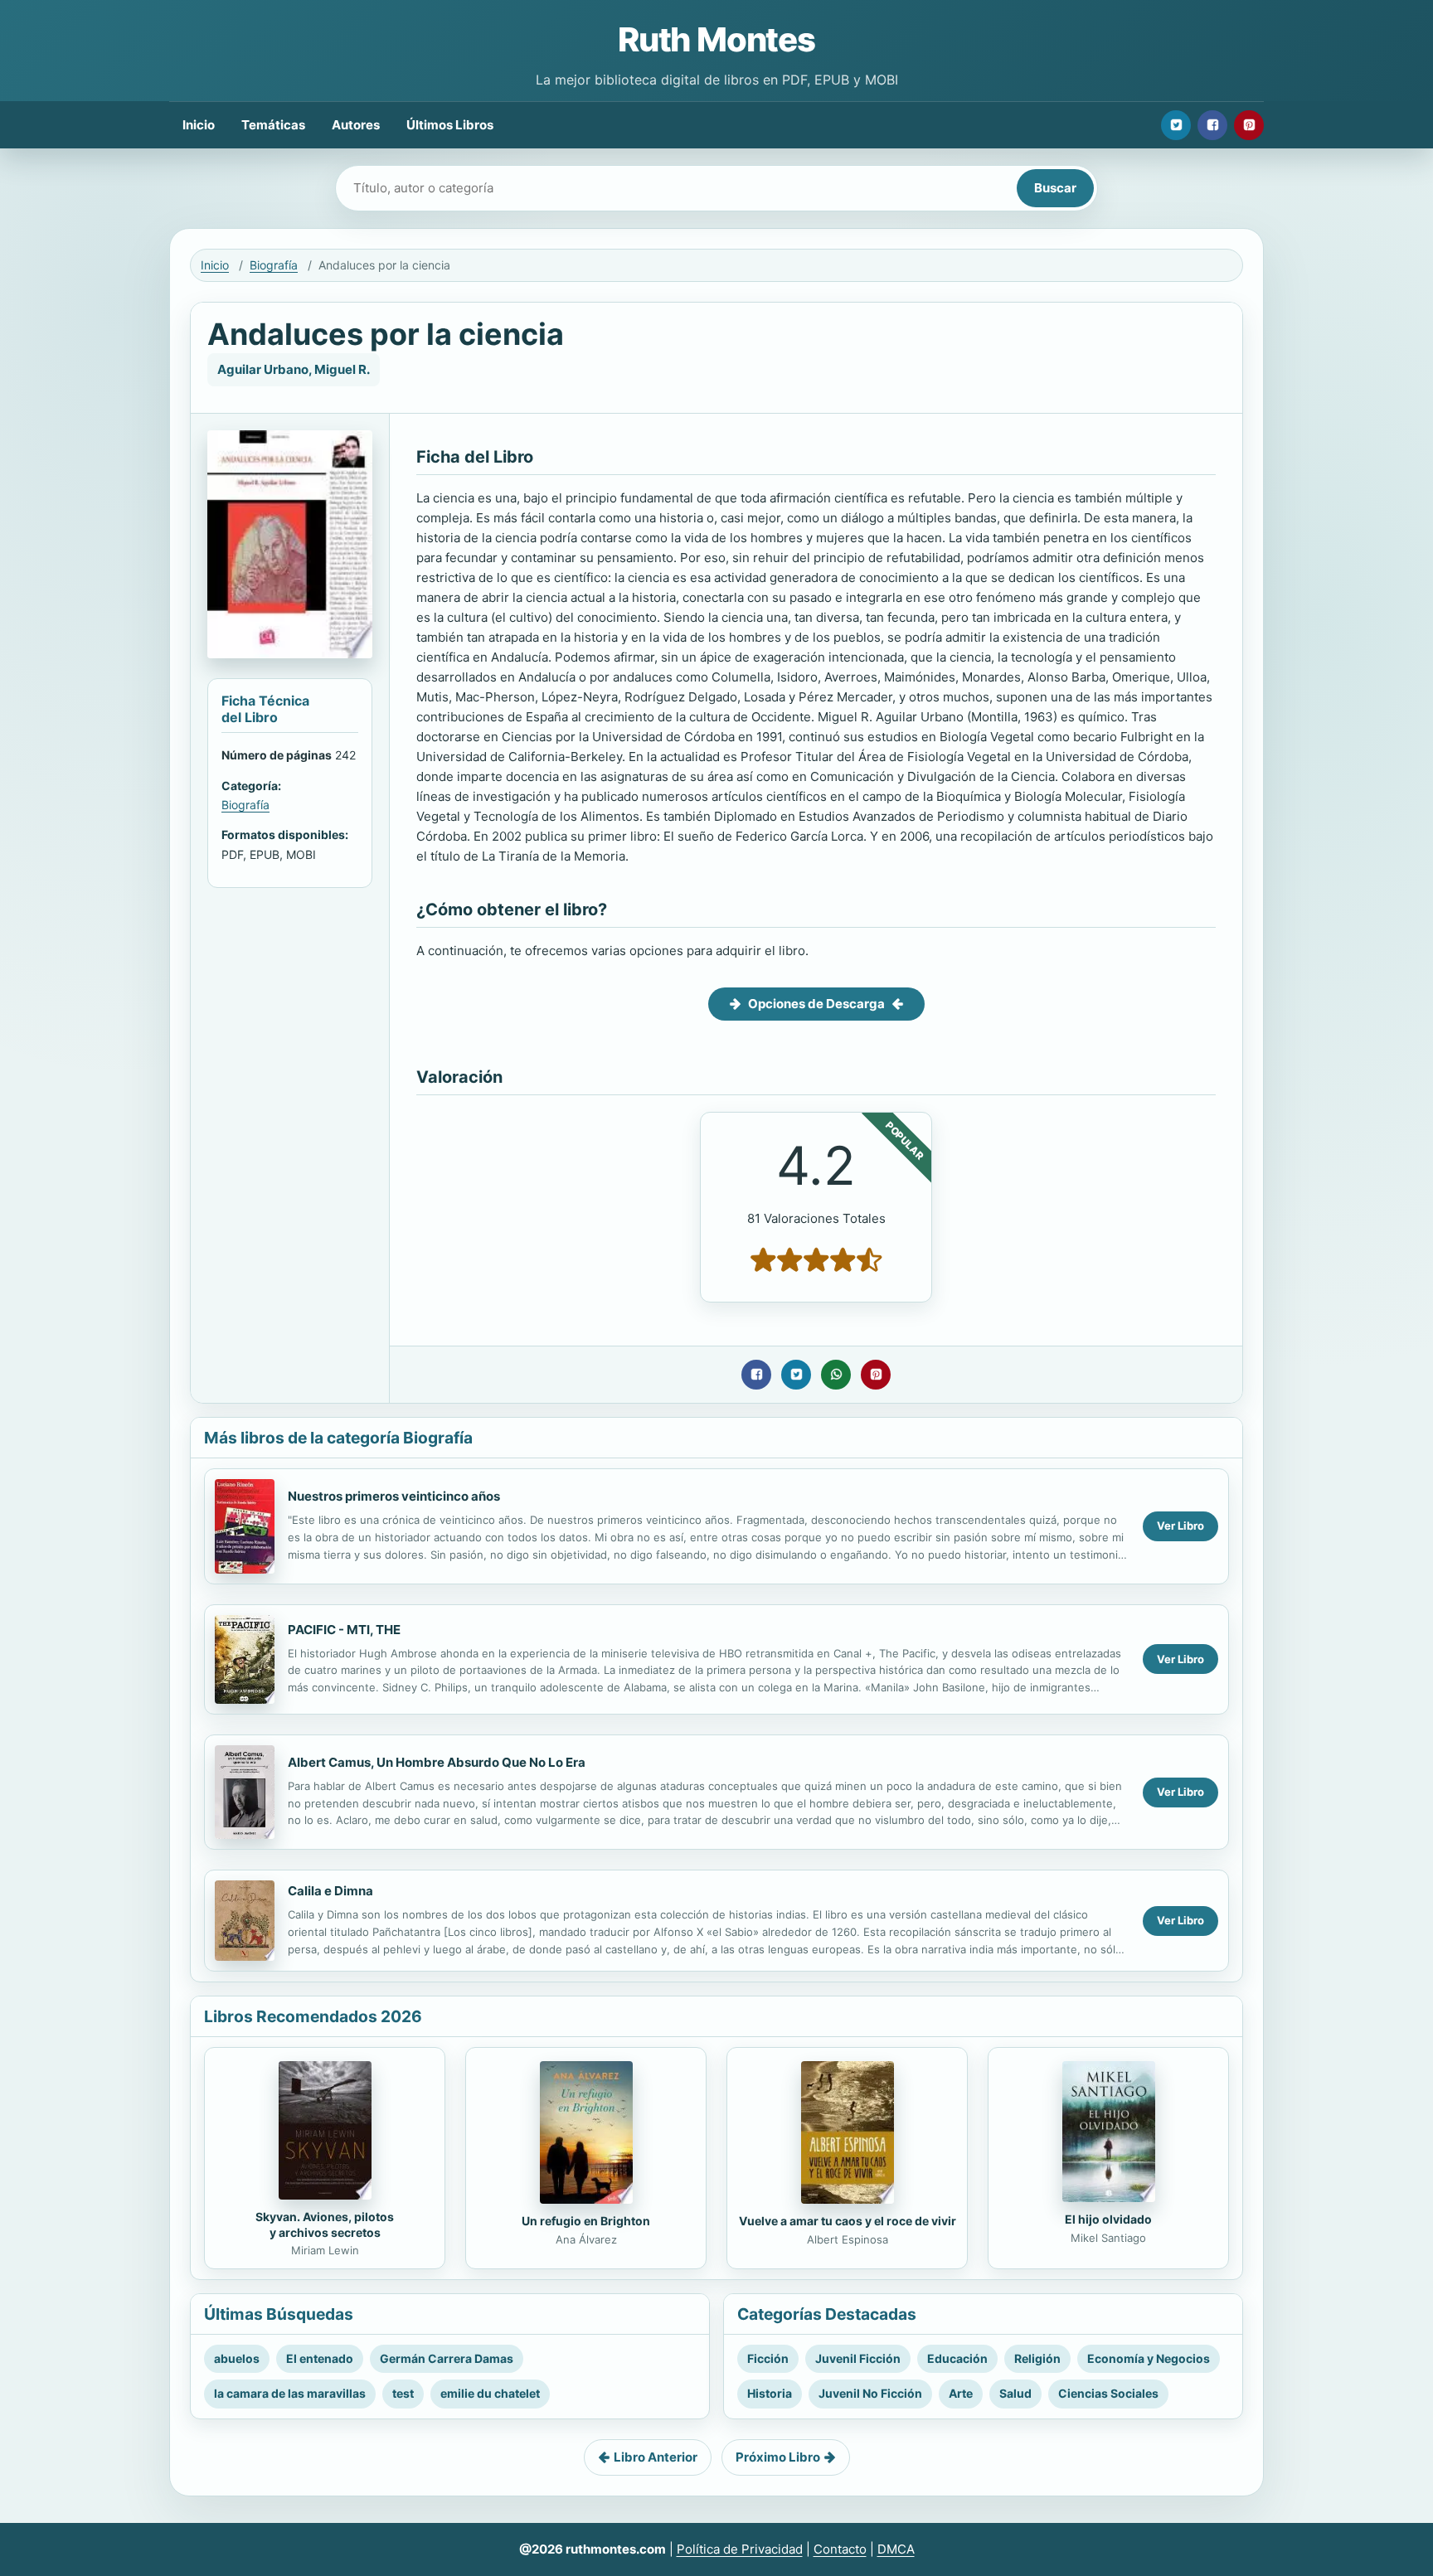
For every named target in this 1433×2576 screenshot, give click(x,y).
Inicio (199, 125)
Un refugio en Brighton (586, 2221)
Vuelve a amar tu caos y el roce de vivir (848, 2221)
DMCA (896, 2549)
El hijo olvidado (1108, 2219)
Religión (1037, 2358)
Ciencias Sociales (1108, 2393)
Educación (957, 2358)
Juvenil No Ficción (870, 2393)
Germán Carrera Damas (447, 2358)
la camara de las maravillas (290, 2393)
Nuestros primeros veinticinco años (394, 1496)
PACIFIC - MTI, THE (344, 1630)
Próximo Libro (778, 2457)
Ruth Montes (716, 39)
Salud (1015, 2393)
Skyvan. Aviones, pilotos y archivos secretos (325, 2224)
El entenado (320, 2358)
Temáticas (273, 125)
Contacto (840, 2549)
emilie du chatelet (490, 2393)
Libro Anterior (656, 2457)
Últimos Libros (450, 125)
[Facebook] (1212, 125)
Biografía (274, 265)
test (403, 2393)
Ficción (768, 2358)
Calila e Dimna (330, 1891)
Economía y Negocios (1149, 2358)
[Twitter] (1176, 125)
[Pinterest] (1249, 125)
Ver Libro (1180, 1526)
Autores (356, 125)
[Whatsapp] (836, 1375)
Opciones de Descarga (816, 1004)
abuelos (237, 2358)
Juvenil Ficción (858, 2358)
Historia (770, 2393)
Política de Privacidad (740, 2549)
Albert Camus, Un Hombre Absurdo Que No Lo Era (437, 1762)
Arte (961, 2393)
